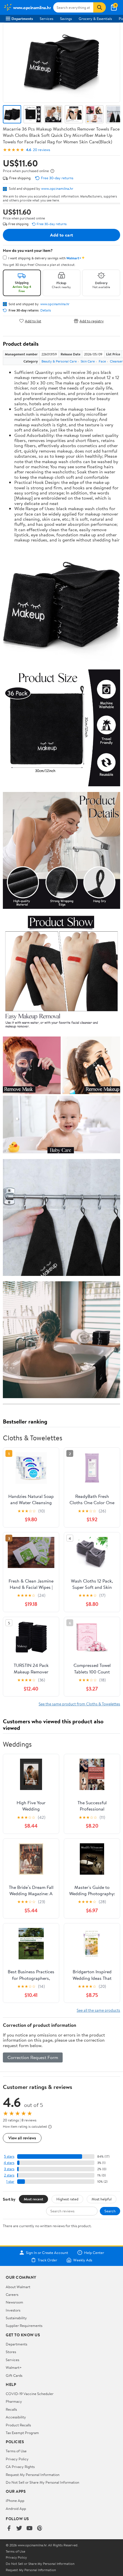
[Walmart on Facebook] (9, 2529)
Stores (11, 2352)
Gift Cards (14, 2375)
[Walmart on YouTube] (29, 2529)
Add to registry (92, 321)
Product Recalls (18, 2425)
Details (46, 310)
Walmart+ (14, 2367)
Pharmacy (14, 2401)
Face (102, 361)
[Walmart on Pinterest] (40, 2529)
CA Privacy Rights (20, 2467)
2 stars (9, 2175)
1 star (10, 2181)
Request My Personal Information (33, 2475)
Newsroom (14, 2302)
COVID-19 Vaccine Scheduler (30, 2394)
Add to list (33, 321)
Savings (66, 19)
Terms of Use (16, 2451)
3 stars (9, 2169)
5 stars (9, 2156)
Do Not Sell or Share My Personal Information (42, 2482)
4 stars (9, 2163)
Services (46, 19)
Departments (22, 19)
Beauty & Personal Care (59, 361)
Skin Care (88, 361)
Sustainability (16, 2318)
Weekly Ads (83, 2260)
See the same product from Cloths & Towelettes (79, 1704)
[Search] (100, 7)
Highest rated (67, 2199)
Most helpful (102, 2199)
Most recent (33, 2199)
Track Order (47, 2260)
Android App (16, 2508)
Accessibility (16, 2417)
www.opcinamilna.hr (57, 188)
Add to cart (61, 235)
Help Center (94, 2253)
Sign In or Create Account (47, 2253)
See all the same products (98, 2010)
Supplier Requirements (24, 2325)
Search (110, 2211)
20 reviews (41, 150)
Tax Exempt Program (22, 2433)
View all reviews (22, 2138)
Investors (13, 2310)
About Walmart (18, 2287)
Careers (12, 2294)
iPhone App (15, 2500)
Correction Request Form (33, 2057)
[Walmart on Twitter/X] (19, 2529)
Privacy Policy (17, 2459)
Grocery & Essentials (95, 19)
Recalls (11, 2409)
